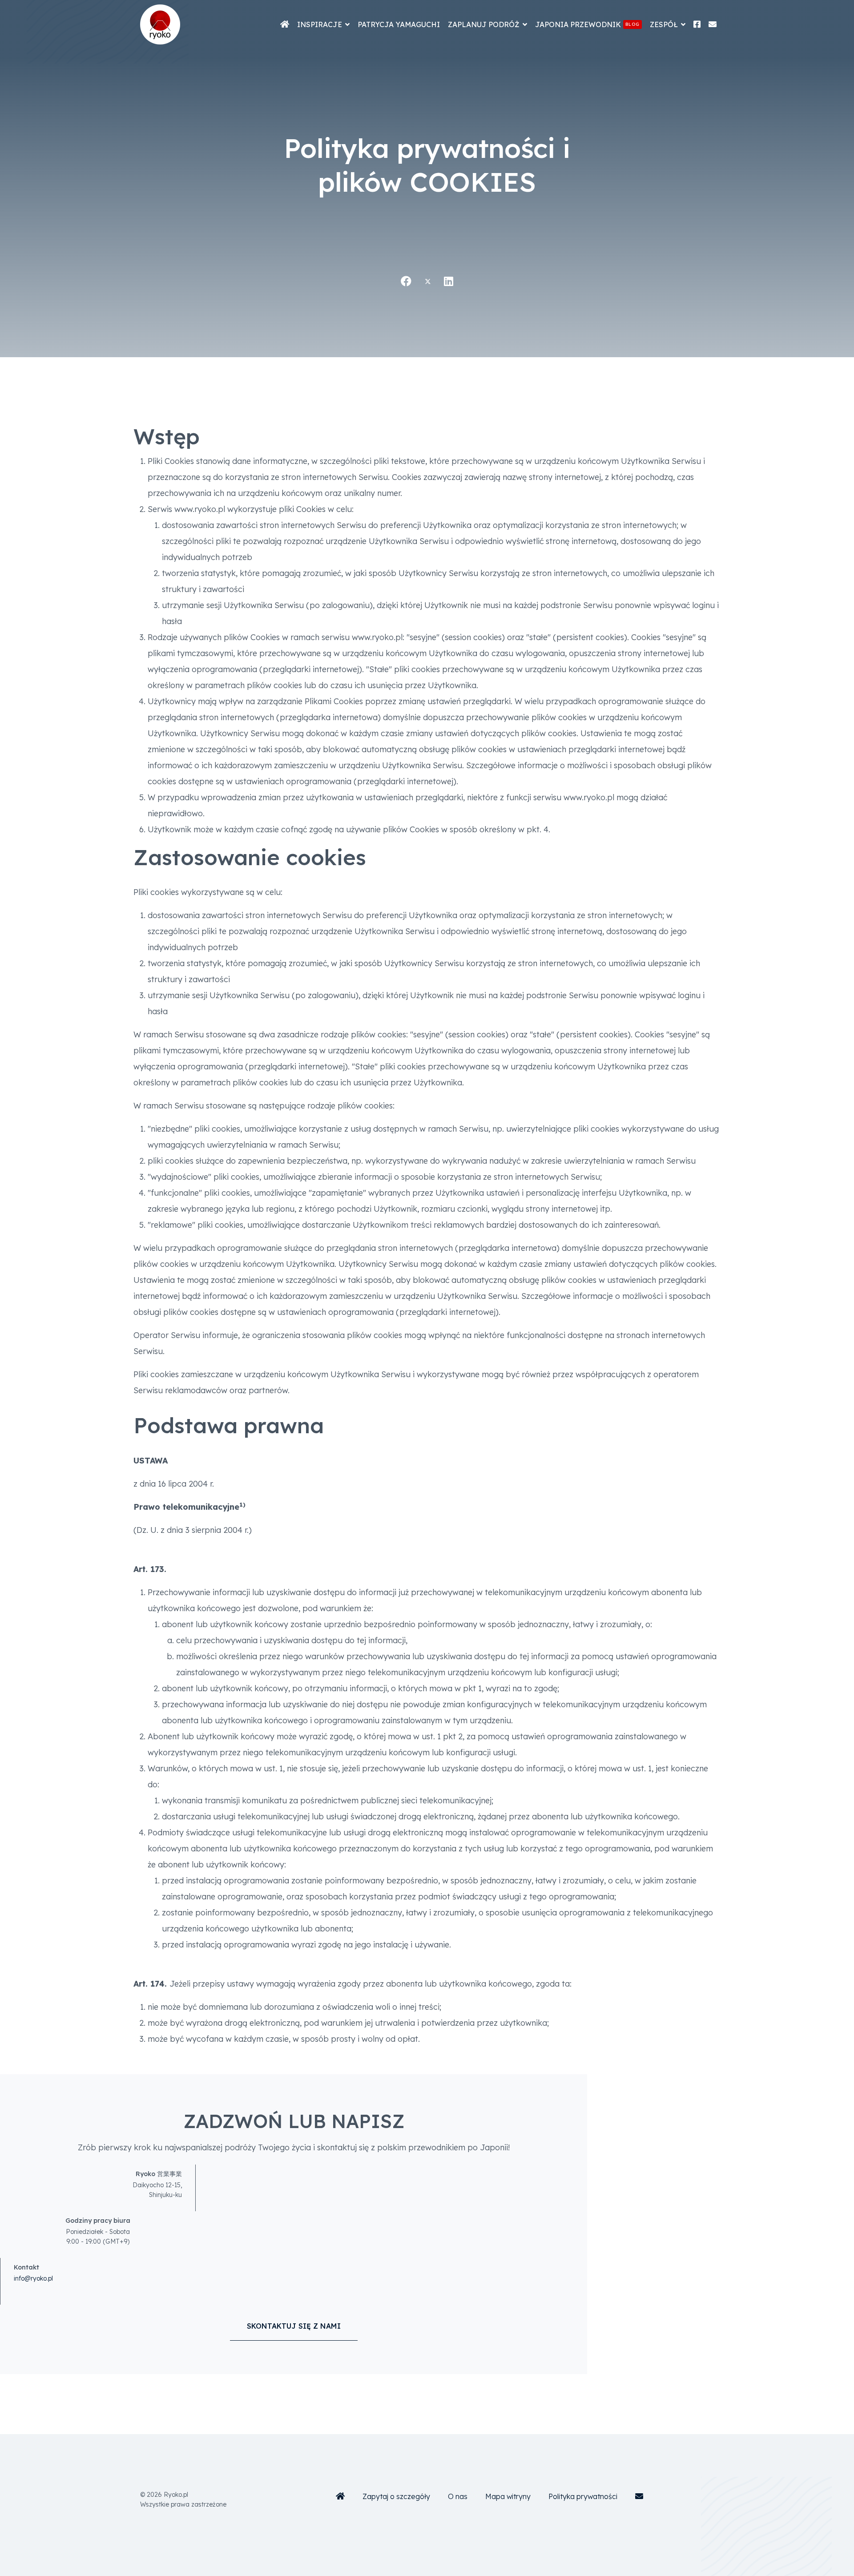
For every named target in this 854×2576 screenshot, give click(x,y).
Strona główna (285, 24)
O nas (458, 2496)
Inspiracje (320, 24)
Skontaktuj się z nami (294, 2326)
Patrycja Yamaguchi (399, 24)
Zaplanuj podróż (484, 24)
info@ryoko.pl (33, 2278)
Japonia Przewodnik (587, 24)
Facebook (697, 24)
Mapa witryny (508, 2496)
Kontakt (713, 24)
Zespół (664, 24)
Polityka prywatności (583, 2496)
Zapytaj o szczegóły (396, 2496)
